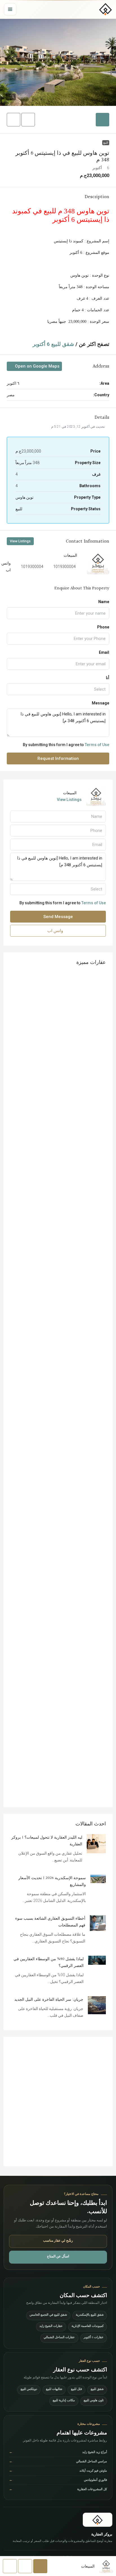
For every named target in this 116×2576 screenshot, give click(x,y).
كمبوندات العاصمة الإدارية (88, 2327)
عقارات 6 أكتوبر (94, 2338)
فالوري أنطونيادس (58, 2480)
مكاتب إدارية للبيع (64, 2401)
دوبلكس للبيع (29, 2390)
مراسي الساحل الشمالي (58, 2462)
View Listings (20, 541)
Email (104, 652)
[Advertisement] (58, 2101)
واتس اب (56, 931)
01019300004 (63, 567)
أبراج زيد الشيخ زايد (58, 2453)
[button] (58, 62)
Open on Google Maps (37, 366)
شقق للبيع (97, 2390)
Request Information (58, 758)
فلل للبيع (76, 2390)
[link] (96, 1843)
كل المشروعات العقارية (58, 2490)
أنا (108, 678)
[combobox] (58, 689)
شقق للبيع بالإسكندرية (90, 2315)
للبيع (106, 143)
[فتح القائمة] (10, 9)
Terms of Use (97, 745)
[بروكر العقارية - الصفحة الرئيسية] (98, 2520)
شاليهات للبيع (54, 2390)
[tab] (102, 120)
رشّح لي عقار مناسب (58, 2241)
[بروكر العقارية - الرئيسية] (106, 9)
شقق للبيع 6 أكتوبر (53, 344)
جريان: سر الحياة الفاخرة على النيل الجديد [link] (49, 2000)
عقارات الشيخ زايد (51, 2327)
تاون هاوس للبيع (94, 2401)
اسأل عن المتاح (58, 2257)
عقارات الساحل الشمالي (59, 2338)
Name (104, 602)
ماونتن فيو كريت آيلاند (58, 2471)
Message (101, 703)
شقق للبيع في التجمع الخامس (48, 2315)
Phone (103, 627)
